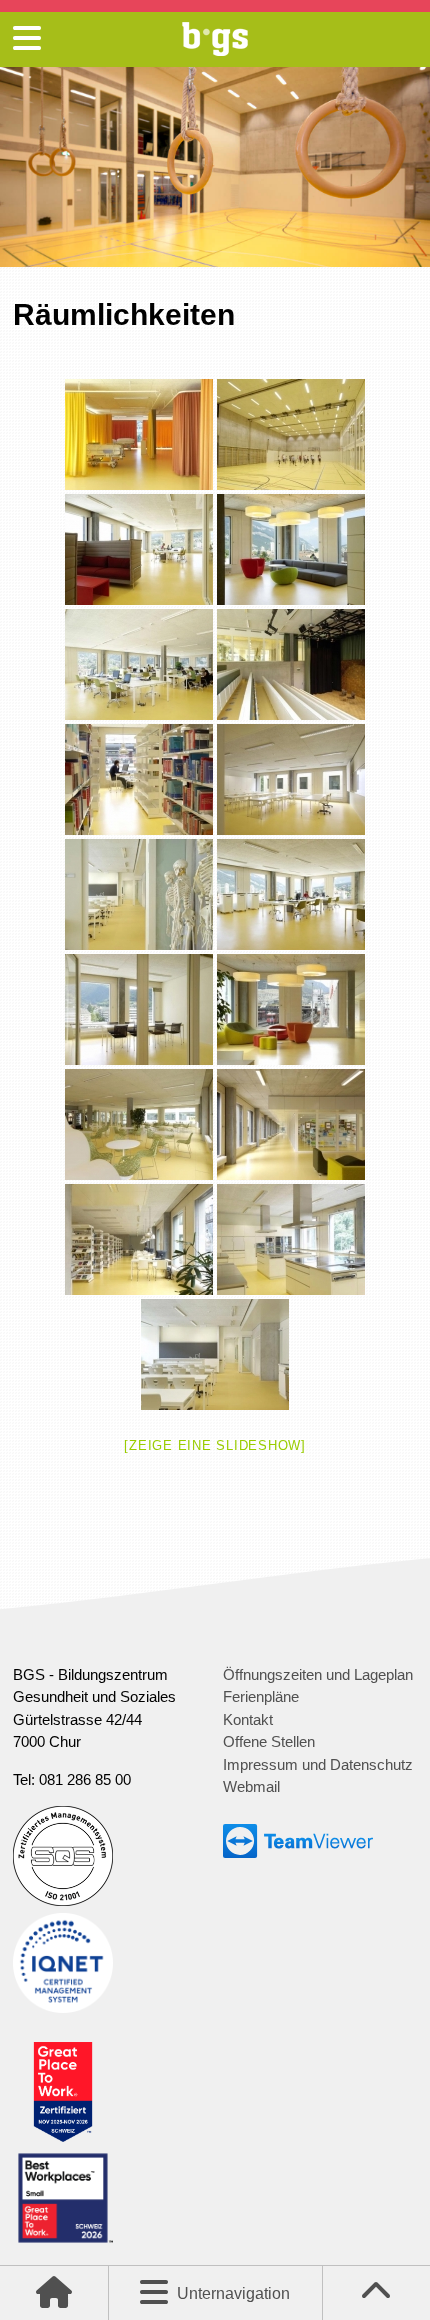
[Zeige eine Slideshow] (215, 1445)
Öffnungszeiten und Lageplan (318, 1674)
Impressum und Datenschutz (318, 1764)
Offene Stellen (269, 1741)
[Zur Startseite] (215, 50)
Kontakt (248, 1719)
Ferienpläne (261, 1696)
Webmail (251, 1786)
